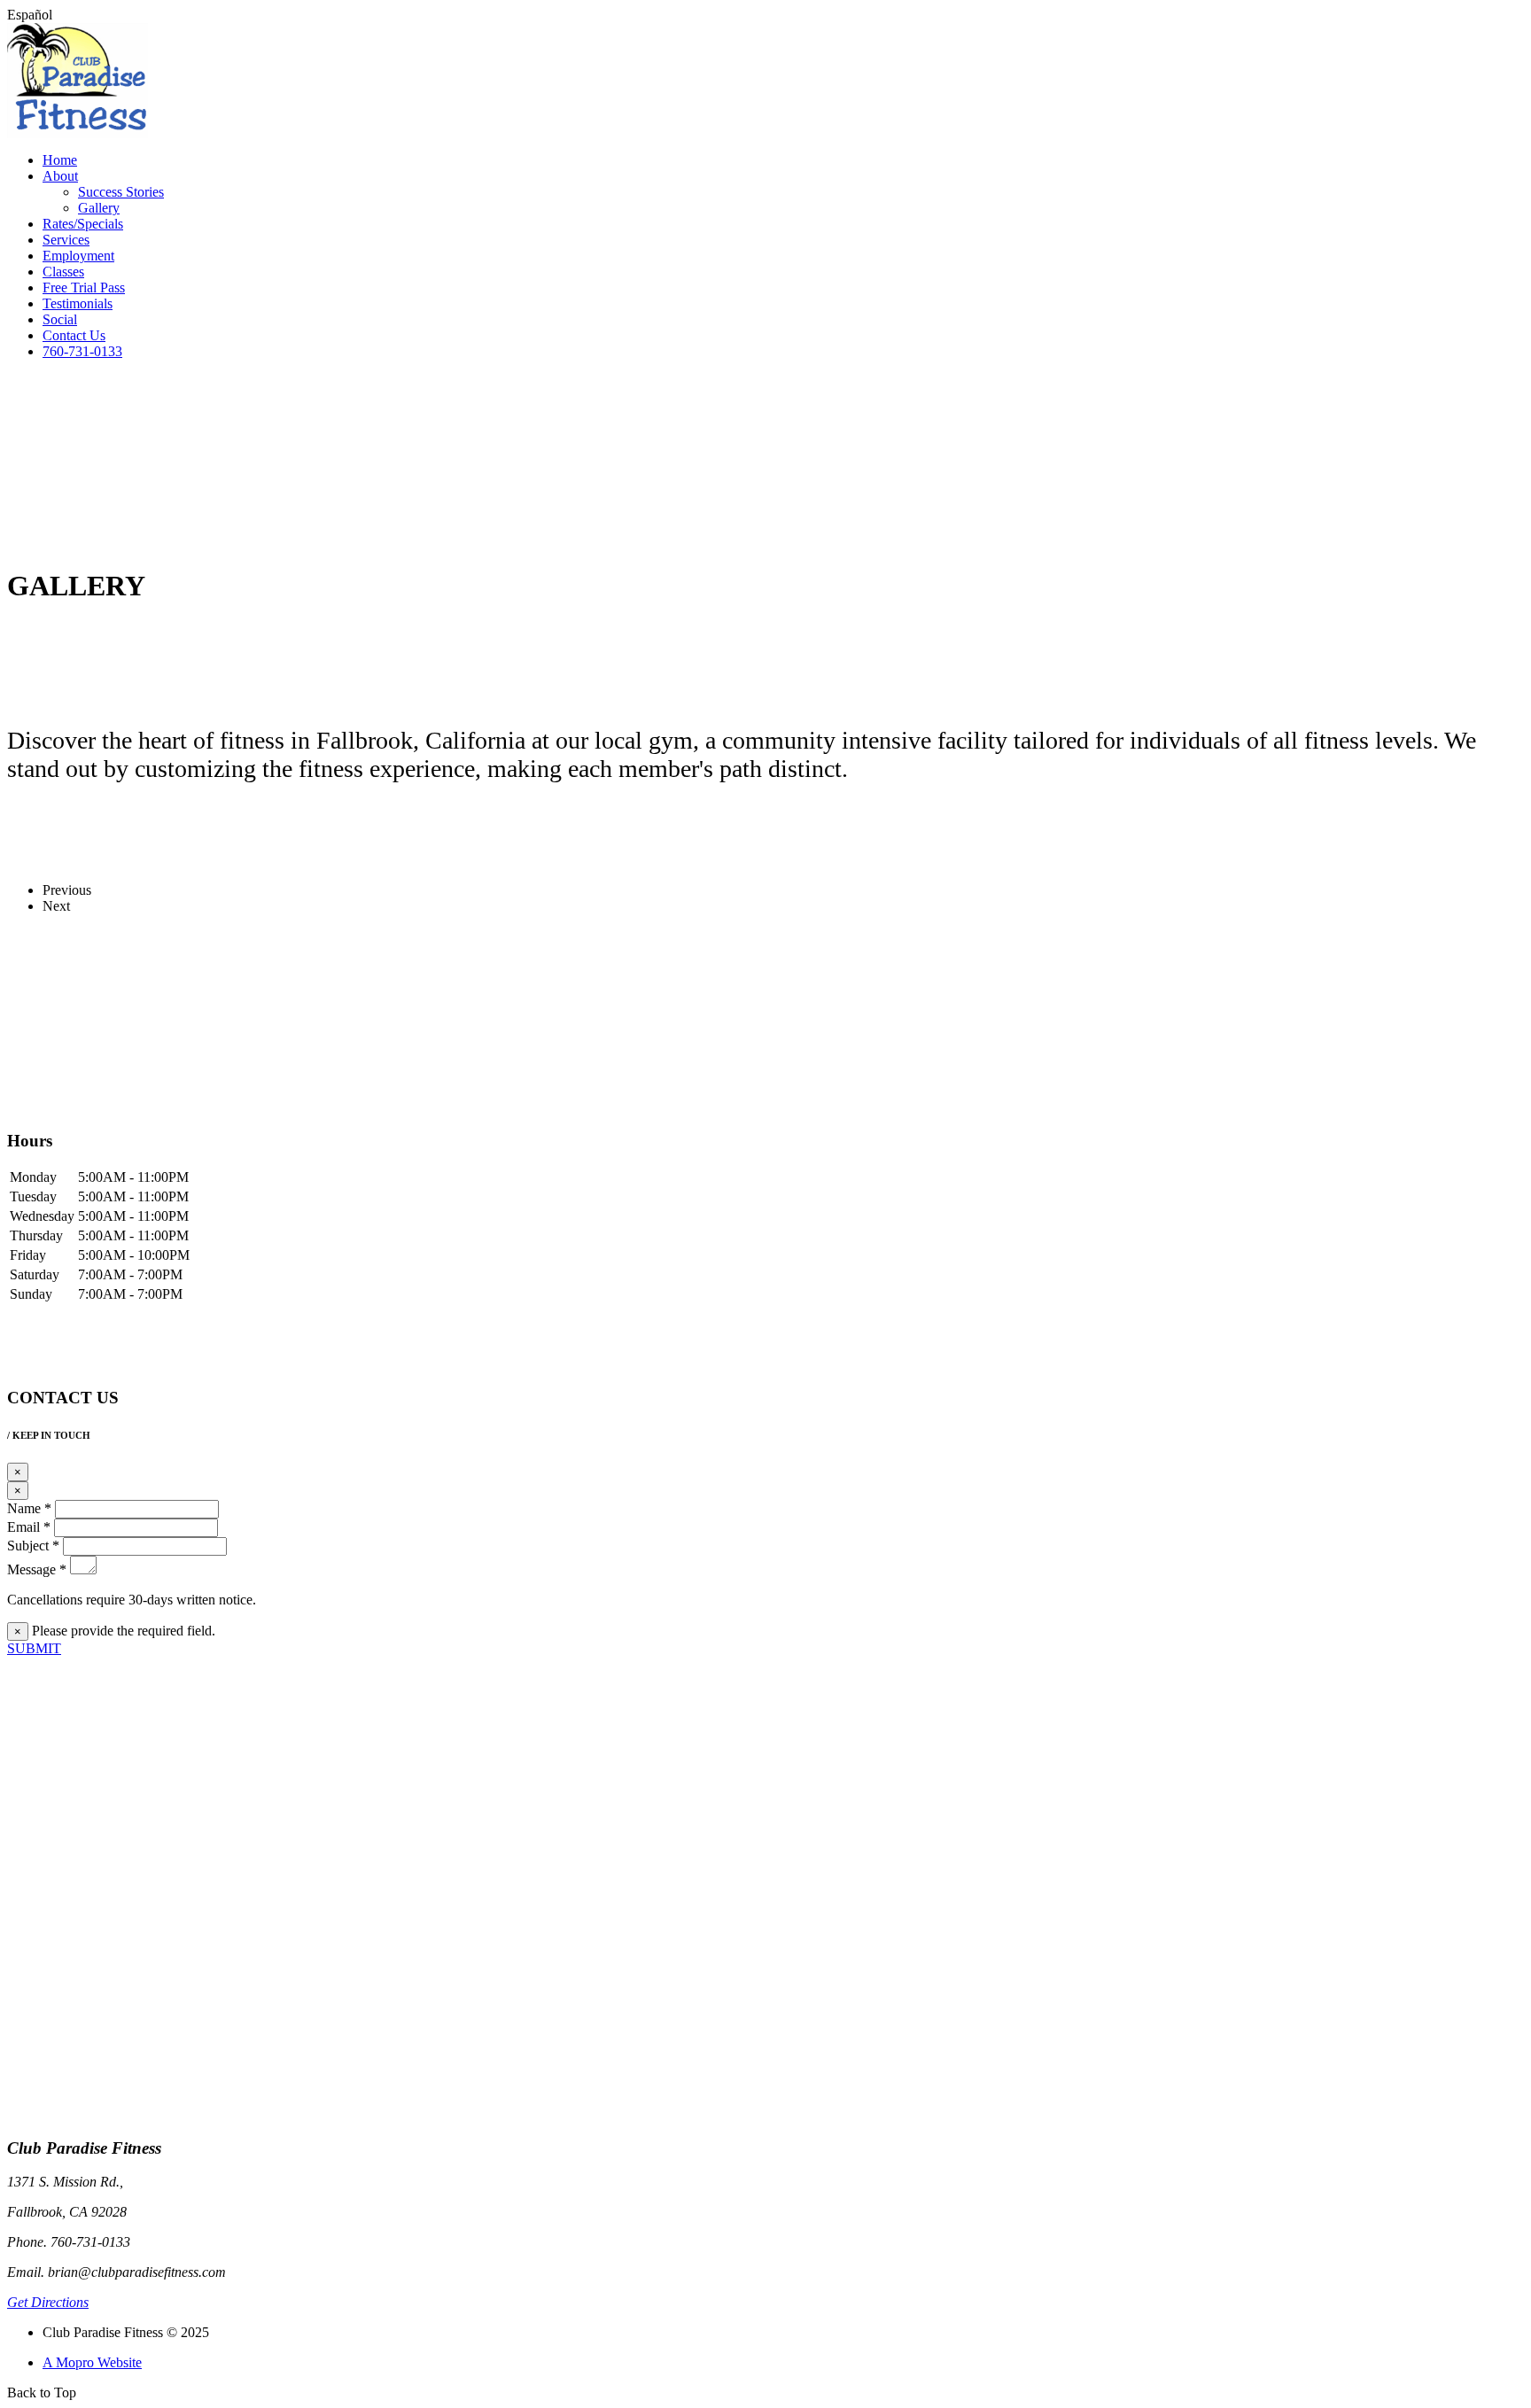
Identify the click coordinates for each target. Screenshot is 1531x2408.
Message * (37, 1569)
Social (60, 319)
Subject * (33, 1546)
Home (60, 160)
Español (30, 15)
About (60, 176)
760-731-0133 (82, 351)
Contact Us (74, 335)
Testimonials (78, 303)
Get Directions (48, 2302)
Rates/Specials (83, 224)
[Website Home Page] (78, 133)
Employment (78, 256)
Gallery (99, 208)
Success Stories (121, 192)
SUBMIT (34, 1648)
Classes (63, 272)
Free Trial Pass (84, 287)
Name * (29, 1508)
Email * (29, 1527)
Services (66, 240)
